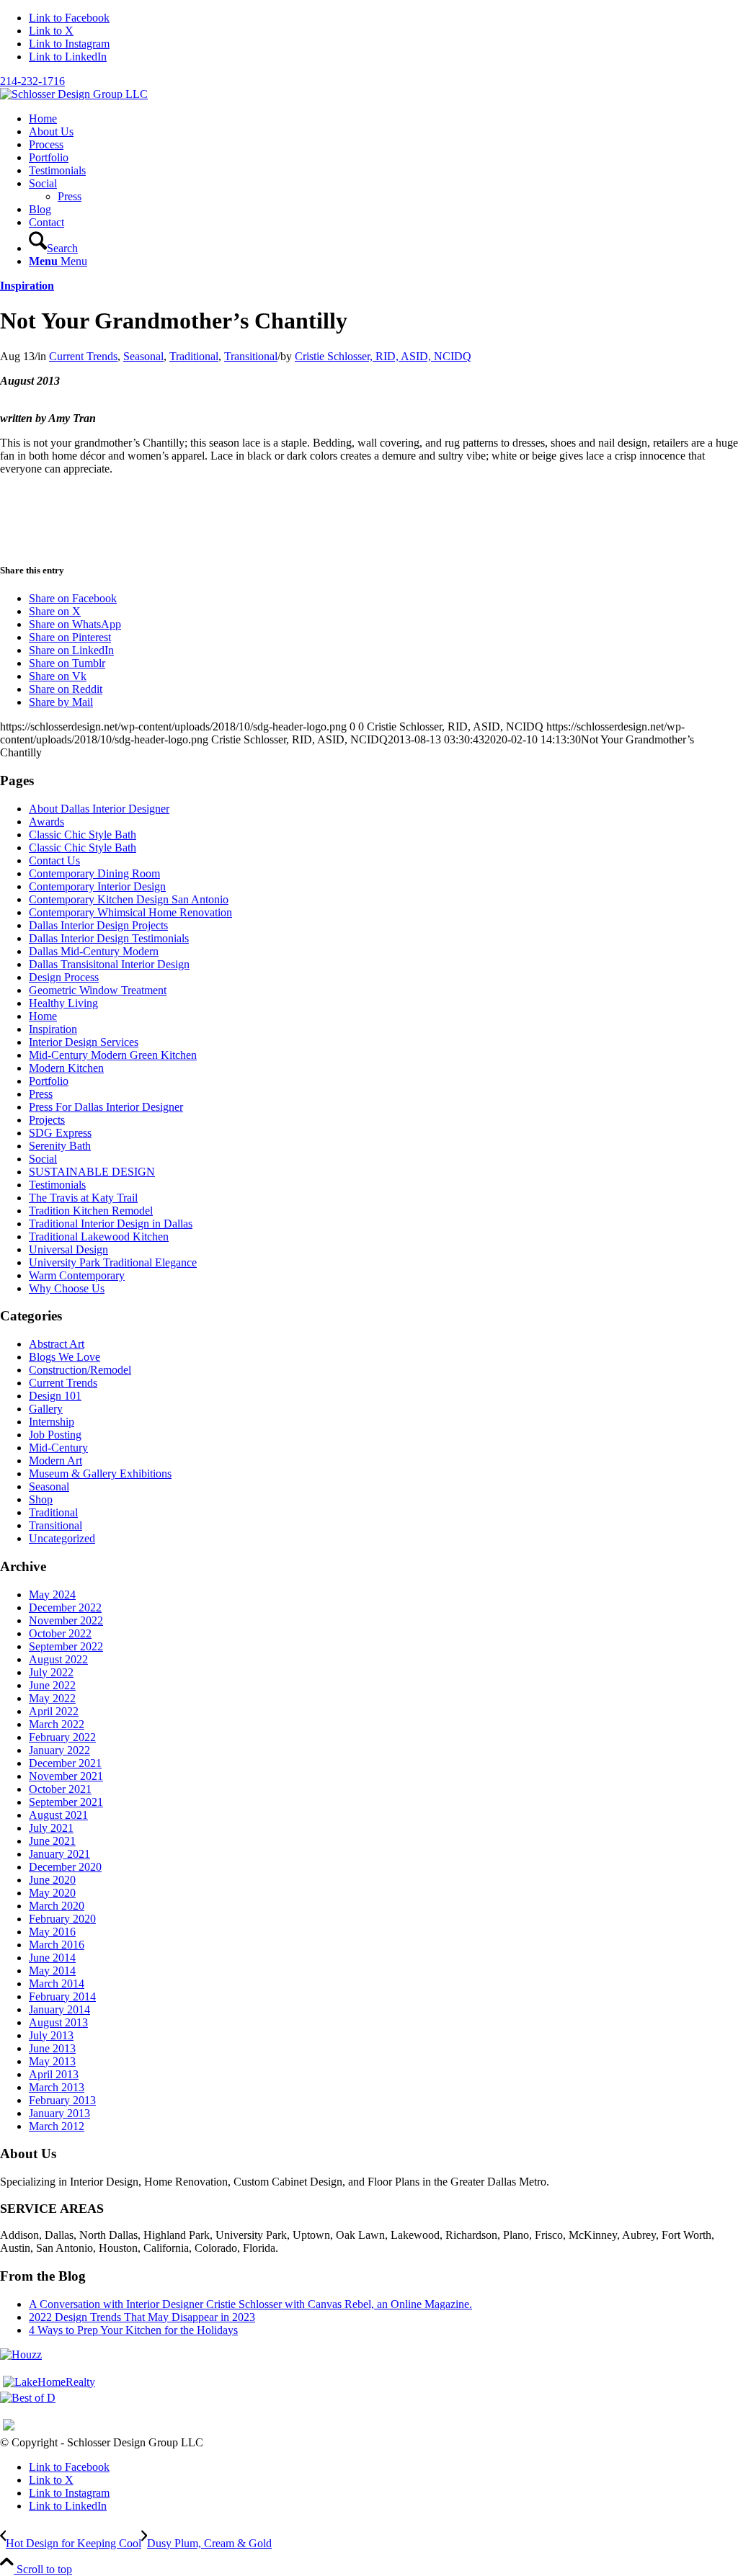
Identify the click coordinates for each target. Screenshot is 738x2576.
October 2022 (60, 1633)
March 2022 (57, 1724)
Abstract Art (57, 1344)
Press (41, 1094)
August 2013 (58, 2022)
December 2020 (65, 1867)
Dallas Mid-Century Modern (94, 951)
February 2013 (62, 2100)
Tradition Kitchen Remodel (91, 1211)
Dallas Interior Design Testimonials (109, 938)
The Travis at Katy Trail (83, 1198)
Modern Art (55, 1461)
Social (43, 1159)
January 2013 (59, 2113)
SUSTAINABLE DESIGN (92, 1172)
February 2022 (62, 1737)
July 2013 (51, 2035)
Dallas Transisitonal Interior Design (109, 964)
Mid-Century (58, 1448)
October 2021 (60, 1789)
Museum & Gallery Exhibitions (100, 1473)
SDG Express (60, 1133)
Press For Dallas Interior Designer (106, 1107)
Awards (46, 822)
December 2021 (65, 1763)
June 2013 (52, 2048)
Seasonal (143, 356)
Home (43, 1016)
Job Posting (55, 1435)
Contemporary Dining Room (94, 873)
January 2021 (59, 1854)
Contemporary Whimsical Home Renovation (130, 912)
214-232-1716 (32, 81)
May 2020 (52, 1893)
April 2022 (54, 1711)
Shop (41, 1499)
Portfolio (49, 1081)
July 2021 (51, 1828)
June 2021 (52, 1841)
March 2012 (57, 2126)
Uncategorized (62, 1538)
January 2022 (59, 1750)
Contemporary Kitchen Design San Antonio (129, 899)
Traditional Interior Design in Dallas (111, 1224)
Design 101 (55, 1396)
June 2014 (52, 1958)
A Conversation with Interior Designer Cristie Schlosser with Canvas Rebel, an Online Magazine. (250, 2304)
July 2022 (51, 1672)
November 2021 (66, 1776)
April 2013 (54, 2074)
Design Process (64, 977)
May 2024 (52, 1595)
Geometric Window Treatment (98, 990)
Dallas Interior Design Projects (98, 925)
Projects (47, 1120)
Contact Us (54, 860)
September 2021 (66, 1802)
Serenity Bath (60, 1146)
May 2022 (52, 1698)
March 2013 (57, 2087)
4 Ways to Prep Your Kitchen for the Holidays (133, 2330)
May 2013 (52, 2061)
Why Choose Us (67, 1288)
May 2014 (52, 1971)
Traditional (194, 356)
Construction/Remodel (80, 1370)
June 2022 (52, 1685)
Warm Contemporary (77, 1275)
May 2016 (52, 1932)
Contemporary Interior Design (97, 886)
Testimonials (57, 1185)
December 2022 (65, 1607)
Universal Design (68, 1249)
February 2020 (62, 1919)
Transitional (251, 356)
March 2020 (57, 1906)
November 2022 (66, 1620)
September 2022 (66, 1646)
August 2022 (58, 1659)
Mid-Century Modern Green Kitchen (113, 1055)
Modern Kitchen (66, 1068)
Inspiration (27, 286)
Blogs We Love (65, 1357)
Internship (52, 1422)
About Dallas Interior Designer (99, 809)
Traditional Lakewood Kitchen (99, 1236)
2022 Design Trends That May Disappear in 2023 (142, 2317)
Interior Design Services (84, 1042)
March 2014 (57, 1984)
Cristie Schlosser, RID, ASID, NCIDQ (383, 356)
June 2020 (52, 1880)
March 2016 (57, 1945)
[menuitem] (383, 119)
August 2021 (58, 1815)
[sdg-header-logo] (74, 94)
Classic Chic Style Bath (83, 835)
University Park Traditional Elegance (113, 1262)
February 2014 (62, 1996)
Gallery (46, 1409)
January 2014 (59, 2009)
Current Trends (83, 356)
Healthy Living (63, 1003)
